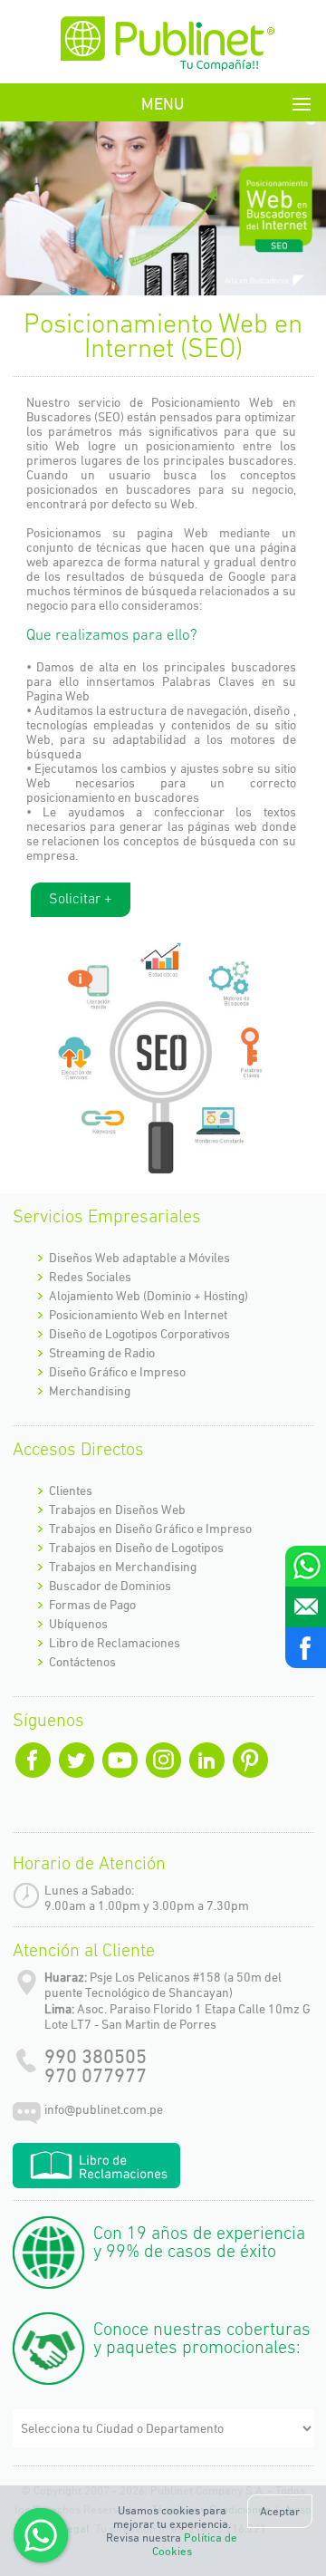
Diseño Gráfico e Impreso (117, 1372)
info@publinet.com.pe (104, 2109)
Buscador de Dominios (110, 1586)
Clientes (71, 1491)
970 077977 (96, 2075)
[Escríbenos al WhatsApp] (306, 1566)
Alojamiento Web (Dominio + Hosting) (149, 1296)
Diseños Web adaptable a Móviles (139, 1258)
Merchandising (90, 1391)
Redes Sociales (90, 1277)
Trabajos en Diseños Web (117, 1510)
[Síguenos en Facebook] (306, 1648)
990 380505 (96, 2056)
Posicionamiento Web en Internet (138, 1315)
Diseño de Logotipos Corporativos (139, 1334)
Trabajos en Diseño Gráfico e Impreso (150, 1529)
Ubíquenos (78, 1624)
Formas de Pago (92, 1605)
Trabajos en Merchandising (123, 1567)
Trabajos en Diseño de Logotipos (136, 1548)
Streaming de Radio (102, 1353)
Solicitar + (81, 900)
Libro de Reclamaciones (115, 1643)
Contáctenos (82, 1662)
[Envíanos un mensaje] (306, 1607)
